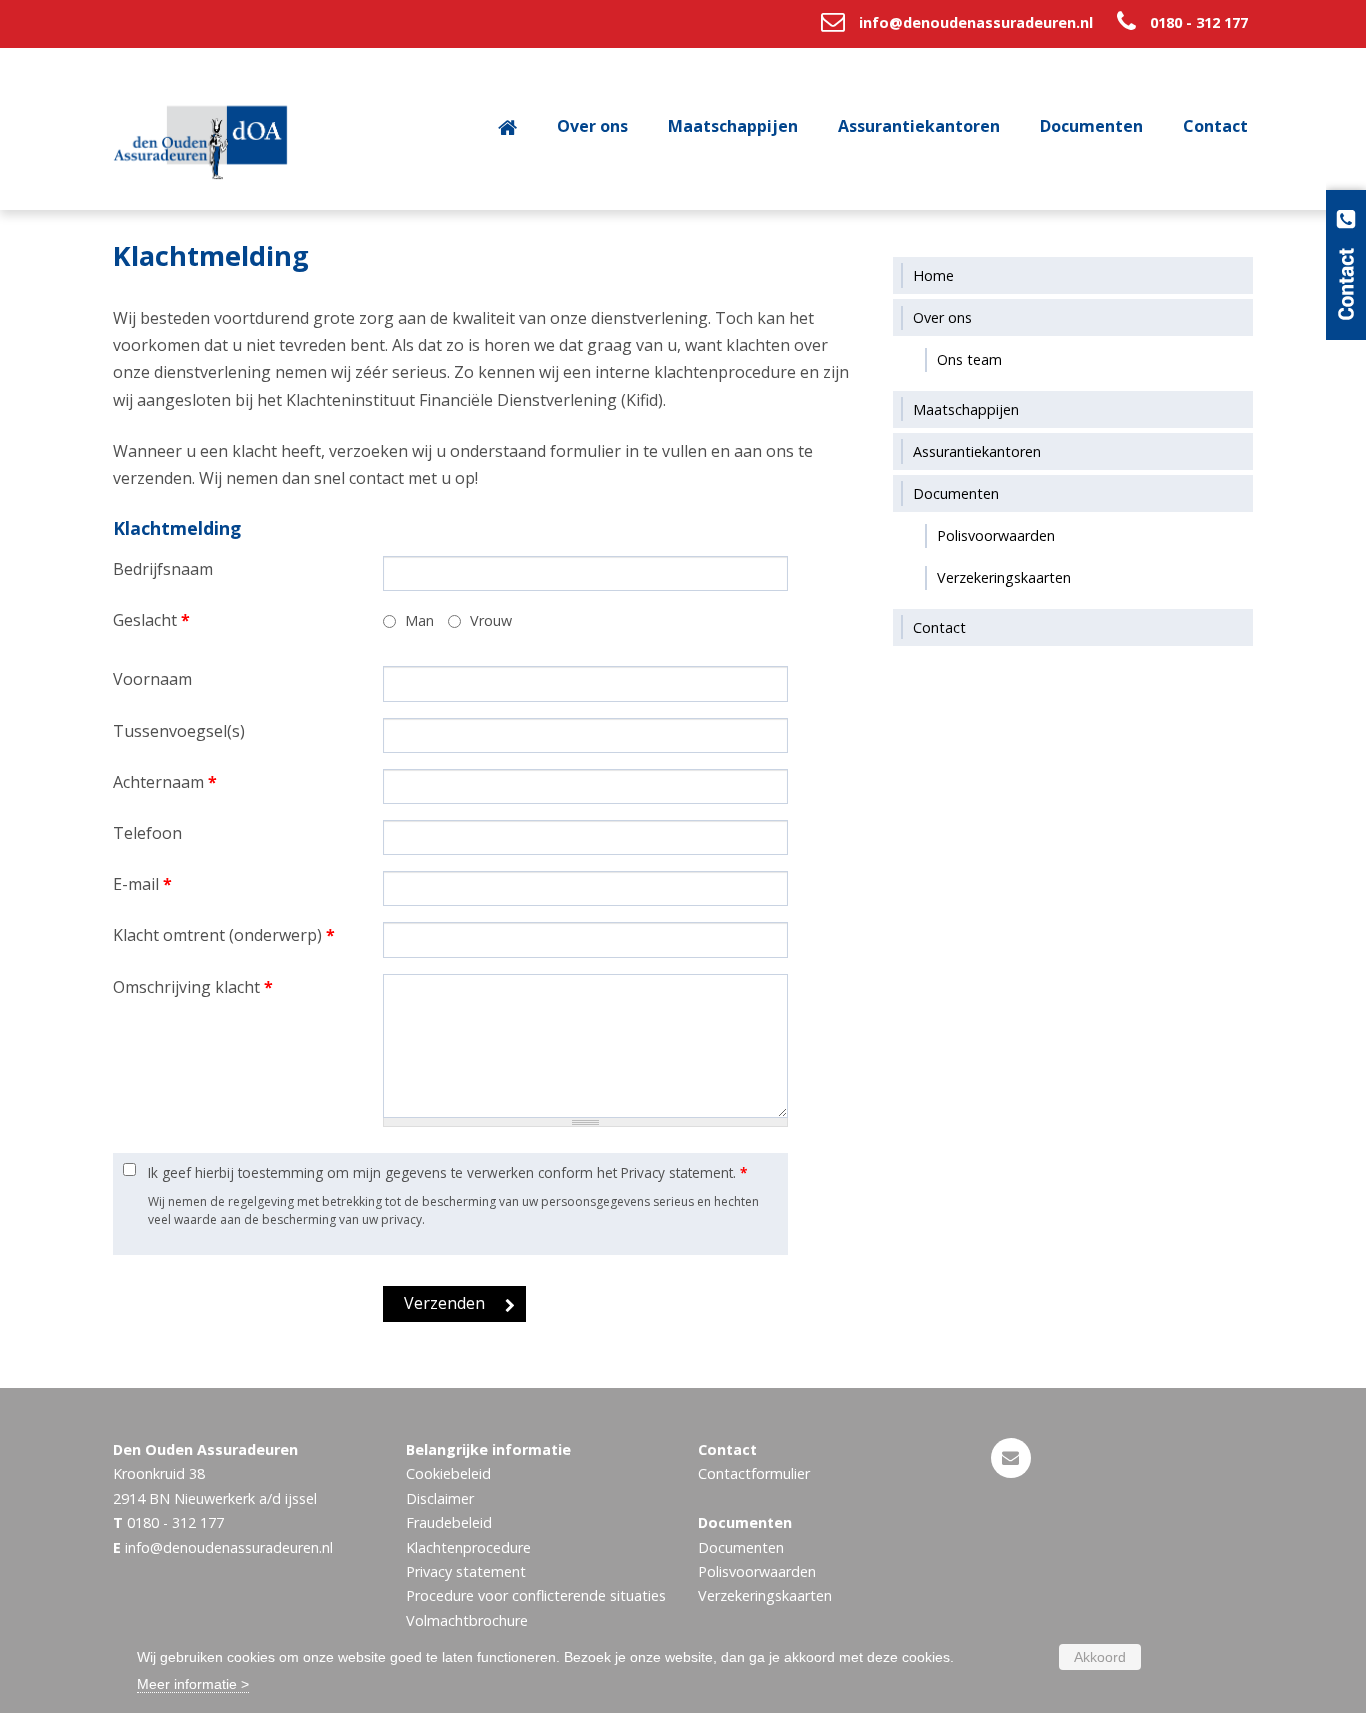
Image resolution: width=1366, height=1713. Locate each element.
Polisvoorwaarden (757, 1571)
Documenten (741, 1547)
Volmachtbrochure (467, 1620)
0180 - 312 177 (1199, 22)
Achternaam (165, 782)
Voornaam (152, 679)
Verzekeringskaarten (765, 1595)
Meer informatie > (193, 1684)
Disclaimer (440, 1498)
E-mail (142, 884)
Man (419, 620)
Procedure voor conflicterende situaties (536, 1595)
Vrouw (491, 620)
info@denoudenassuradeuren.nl (976, 22)
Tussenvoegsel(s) (179, 731)
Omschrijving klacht (193, 987)
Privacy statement (466, 1571)
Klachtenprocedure (468, 1547)
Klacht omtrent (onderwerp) (224, 935)
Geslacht (151, 620)
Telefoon (147, 833)
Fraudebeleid (449, 1522)
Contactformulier (754, 1473)
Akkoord (1100, 1657)
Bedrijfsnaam (163, 569)
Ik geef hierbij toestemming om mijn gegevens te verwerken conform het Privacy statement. (447, 1172)
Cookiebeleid (448, 1473)
